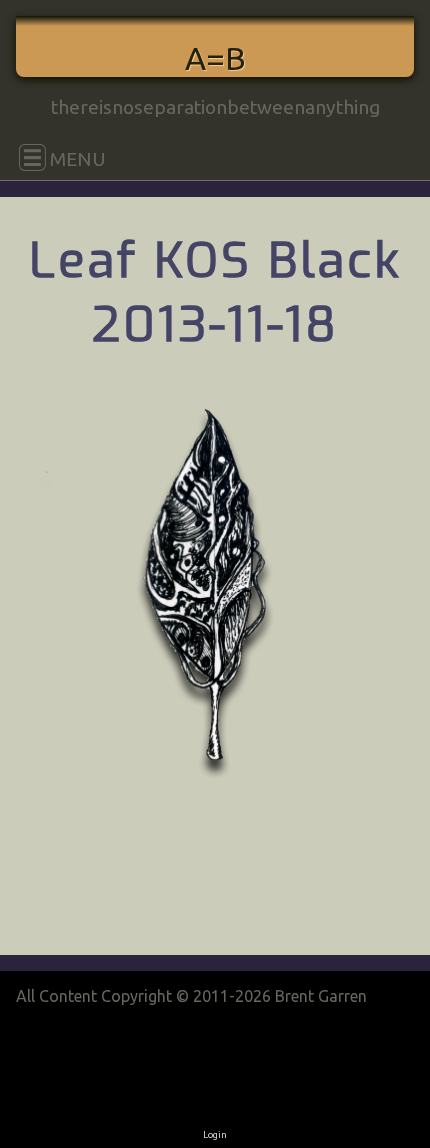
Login (215, 1134)
